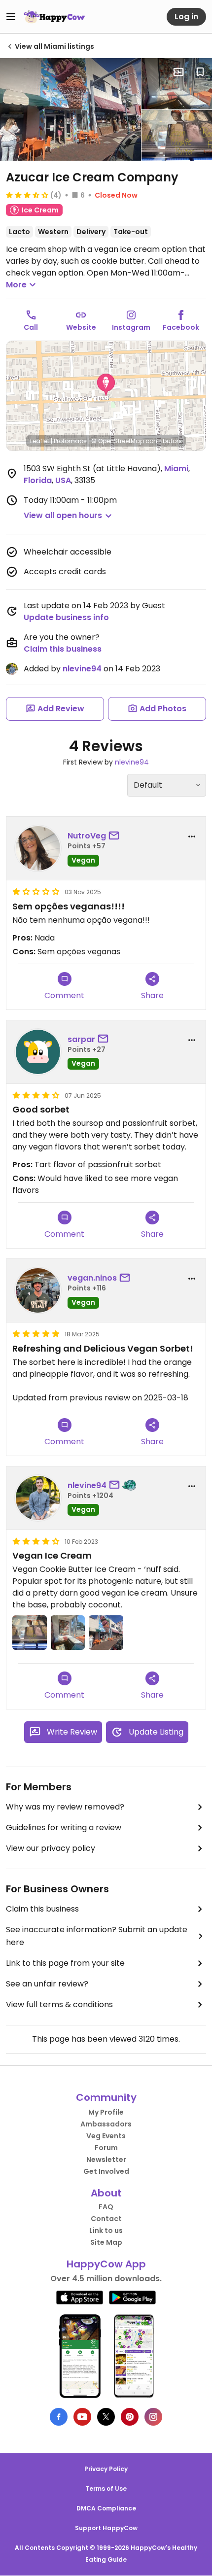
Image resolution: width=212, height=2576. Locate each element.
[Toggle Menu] (11, 17)
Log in (186, 17)
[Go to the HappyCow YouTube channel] (82, 2417)
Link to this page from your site (65, 1963)
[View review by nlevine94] (38, 1498)
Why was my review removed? (65, 1807)
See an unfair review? (47, 1984)
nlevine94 (82, 669)
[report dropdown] (192, 836)
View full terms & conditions (59, 2004)
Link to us (106, 2230)
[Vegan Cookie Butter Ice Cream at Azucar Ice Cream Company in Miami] (177, 136)
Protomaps (70, 441)
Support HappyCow (106, 2528)
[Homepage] (54, 17)
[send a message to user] (116, 836)
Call (31, 327)
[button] (106, 385)
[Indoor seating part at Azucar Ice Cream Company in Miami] (177, 84)
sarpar (81, 1039)
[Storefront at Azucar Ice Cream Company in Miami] (71, 109)
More (16, 285)
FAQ (106, 2207)
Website (81, 327)
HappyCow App (106, 2264)
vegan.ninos (92, 1278)
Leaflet (40, 441)
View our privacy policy (51, 1848)
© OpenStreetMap (118, 441)
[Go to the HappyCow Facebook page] (59, 2417)
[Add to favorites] (200, 72)
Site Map (106, 2242)
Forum (106, 2148)
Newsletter (106, 2159)
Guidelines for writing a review (64, 1828)
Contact (106, 2219)
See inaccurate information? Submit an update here (97, 1936)
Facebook (181, 327)
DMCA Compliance (106, 2508)
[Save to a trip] (178, 72)
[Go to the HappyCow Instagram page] (153, 2417)
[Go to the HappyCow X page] (106, 2417)
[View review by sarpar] (38, 1052)
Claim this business (63, 649)
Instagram (131, 327)
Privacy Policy (106, 2469)
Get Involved (106, 2171)
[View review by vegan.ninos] (38, 1290)
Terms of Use (106, 2489)
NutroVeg (87, 836)
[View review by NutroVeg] (38, 848)
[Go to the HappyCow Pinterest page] (130, 2417)
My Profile (106, 2112)
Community (106, 2097)
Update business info (66, 617)
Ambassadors (106, 2124)
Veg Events (106, 2136)
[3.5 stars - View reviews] (27, 195)
